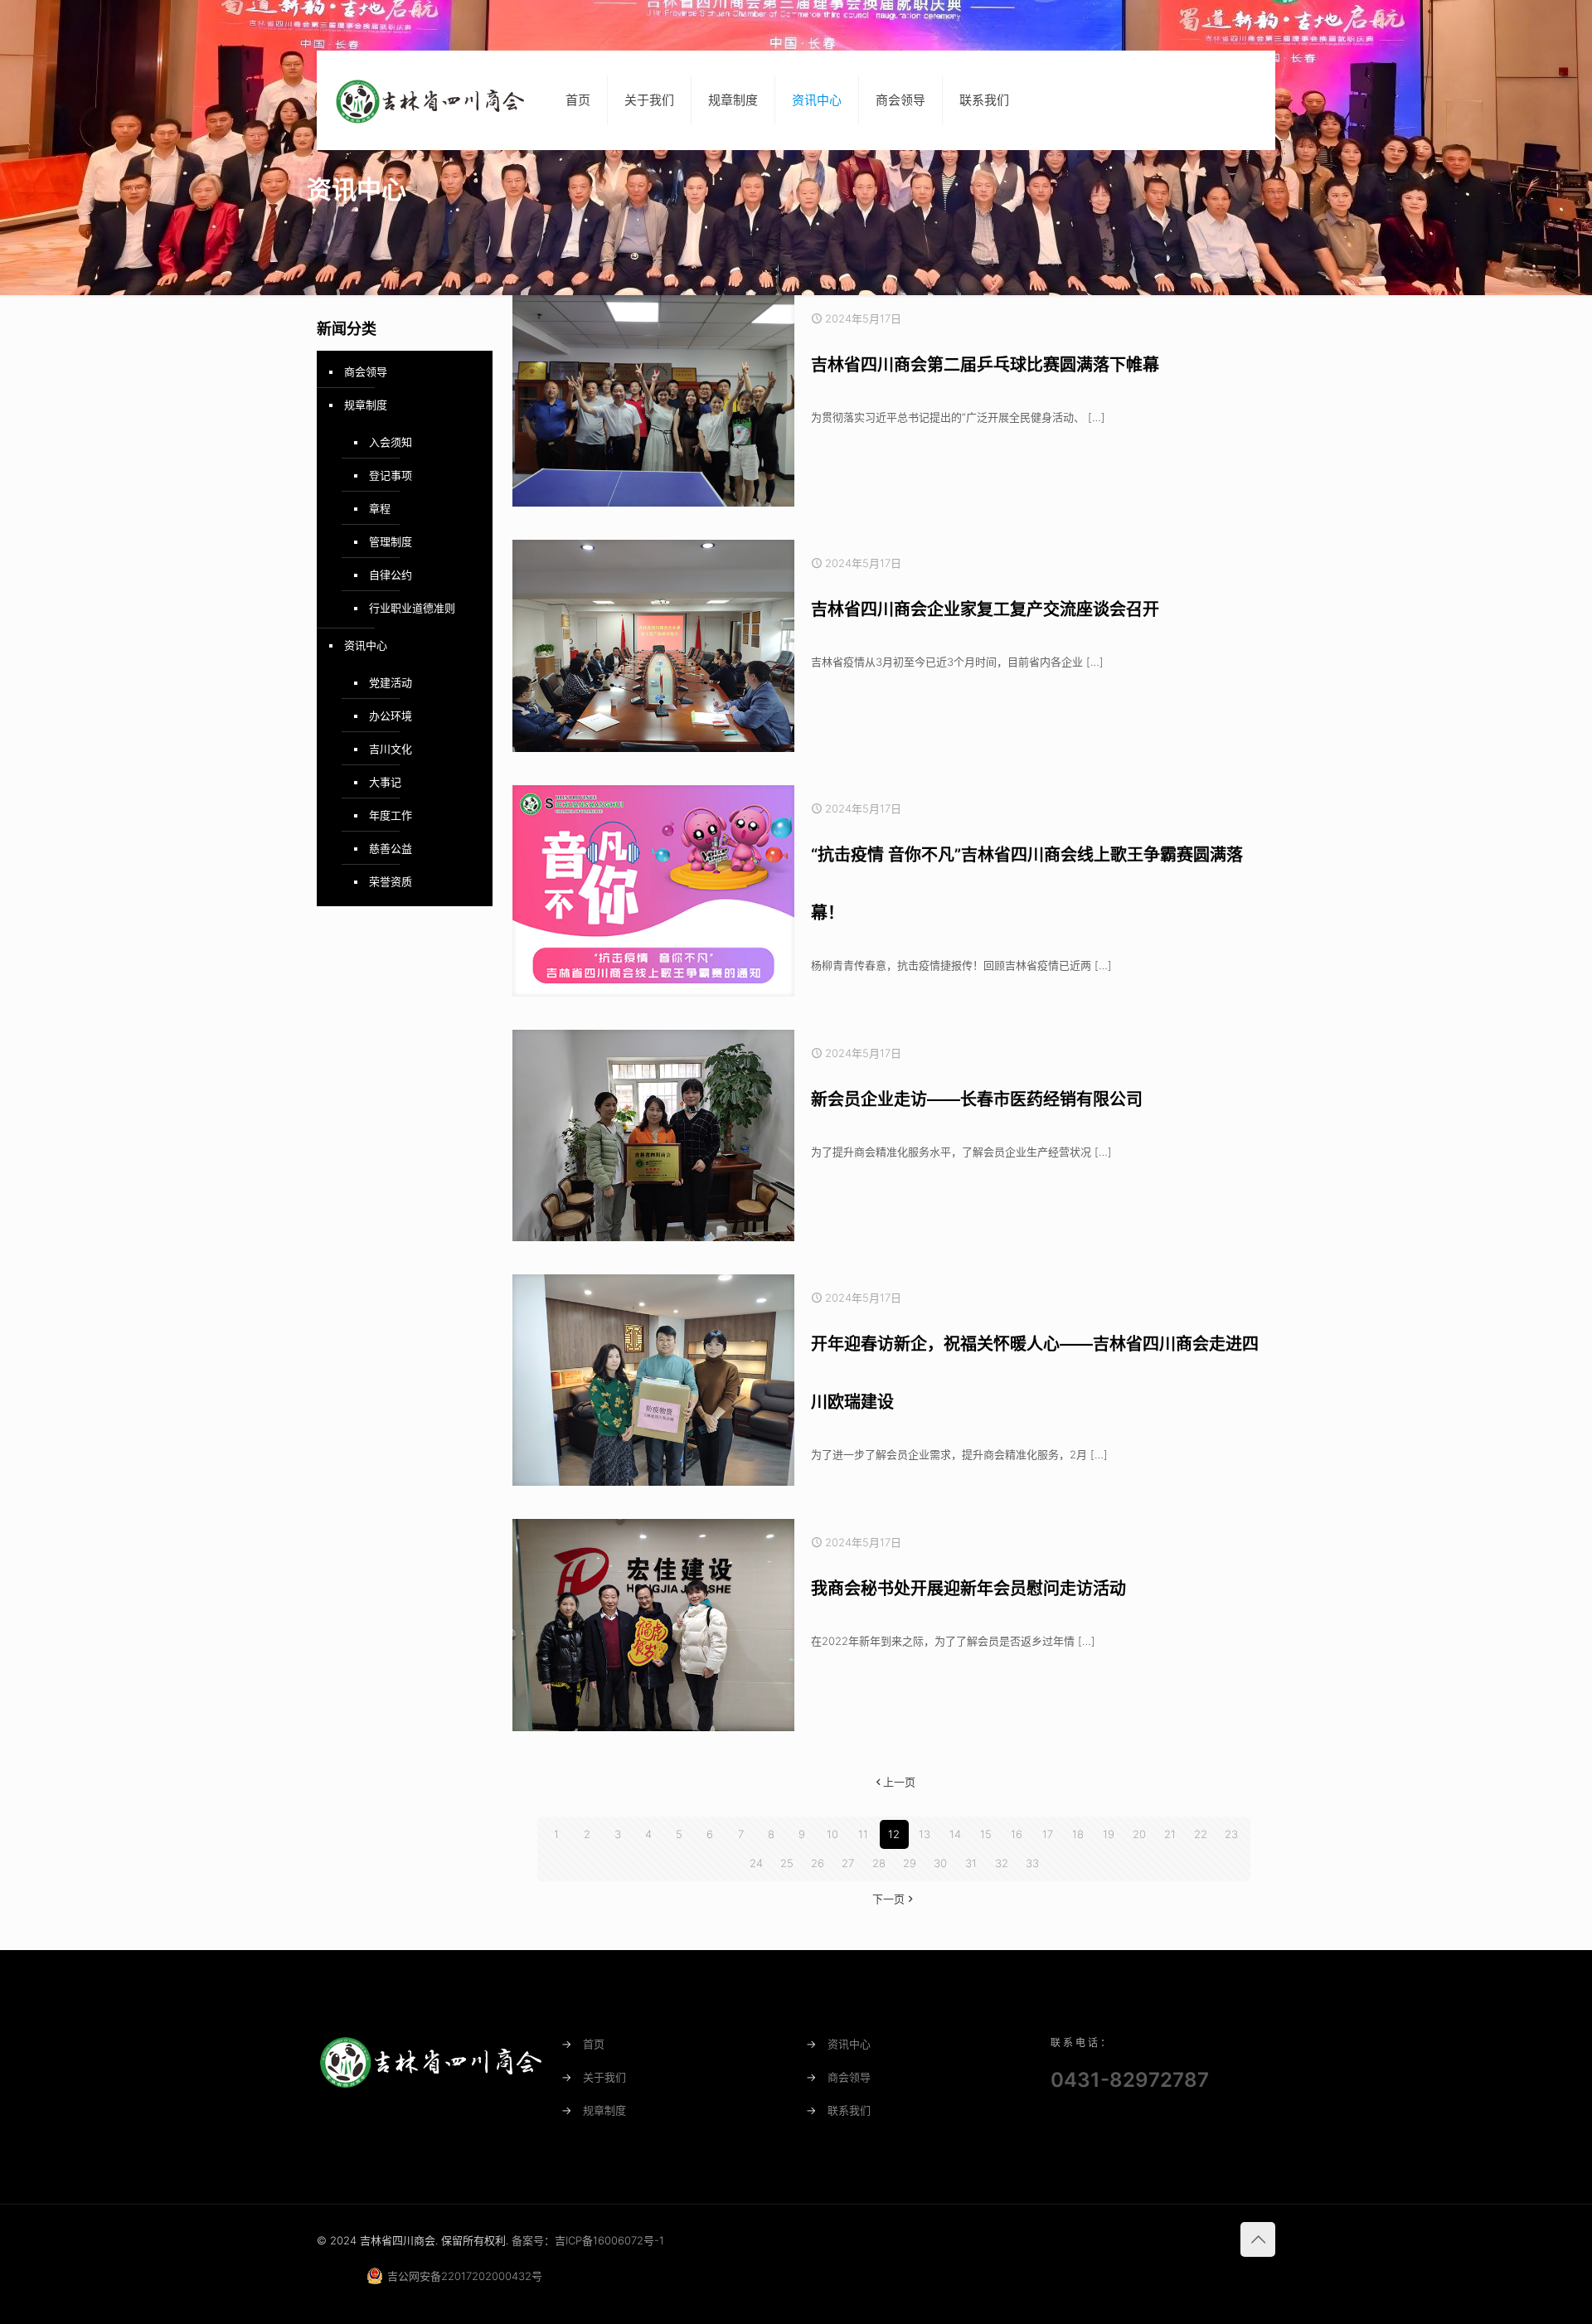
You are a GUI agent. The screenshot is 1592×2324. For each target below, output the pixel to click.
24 (756, 1863)
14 (955, 1834)
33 (1032, 1863)
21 (1170, 1834)
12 (894, 1834)
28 (879, 1863)
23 (1231, 1834)
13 (925, 1834)
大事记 (385, 782)
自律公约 (391, 575)
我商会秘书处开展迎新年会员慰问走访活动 (968, 1589)
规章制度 (366, 405)
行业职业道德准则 (412, 608)
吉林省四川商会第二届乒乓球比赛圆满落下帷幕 (985, 365)
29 (910, 1863)
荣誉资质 (391, 881)
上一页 (899, 1782)
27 (848, 1863)
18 (1078, 1834)
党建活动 (391, 682)
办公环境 (391, 716)
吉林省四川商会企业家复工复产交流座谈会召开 (985, 609)
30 (940, 1863)
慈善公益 (391, 848)
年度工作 (391, 815)
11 (863, 1834)
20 (1139, 1834)
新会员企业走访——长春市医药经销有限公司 (977, 1099)
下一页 (888, 1899)
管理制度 (391, 541)
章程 (380, 508)
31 (971, 1863)
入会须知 (391, 442)
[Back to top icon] (1258, 2239)
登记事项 (391, 475)
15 (986, 1834)
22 (1201, 1834)
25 (787, 1863)
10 (832, 1834)
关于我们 (604, 2077)
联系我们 (849, 2110)
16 (1017, 1834)
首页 (594, 2044)
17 (1048, 1834)
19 (1109, 1834)
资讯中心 (366, 645)
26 (818, 1863)
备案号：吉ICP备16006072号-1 (588, 2240)
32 (1002, 1863)
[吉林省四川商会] (429, 100)
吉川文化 (391, 749)
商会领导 (366, 371)
